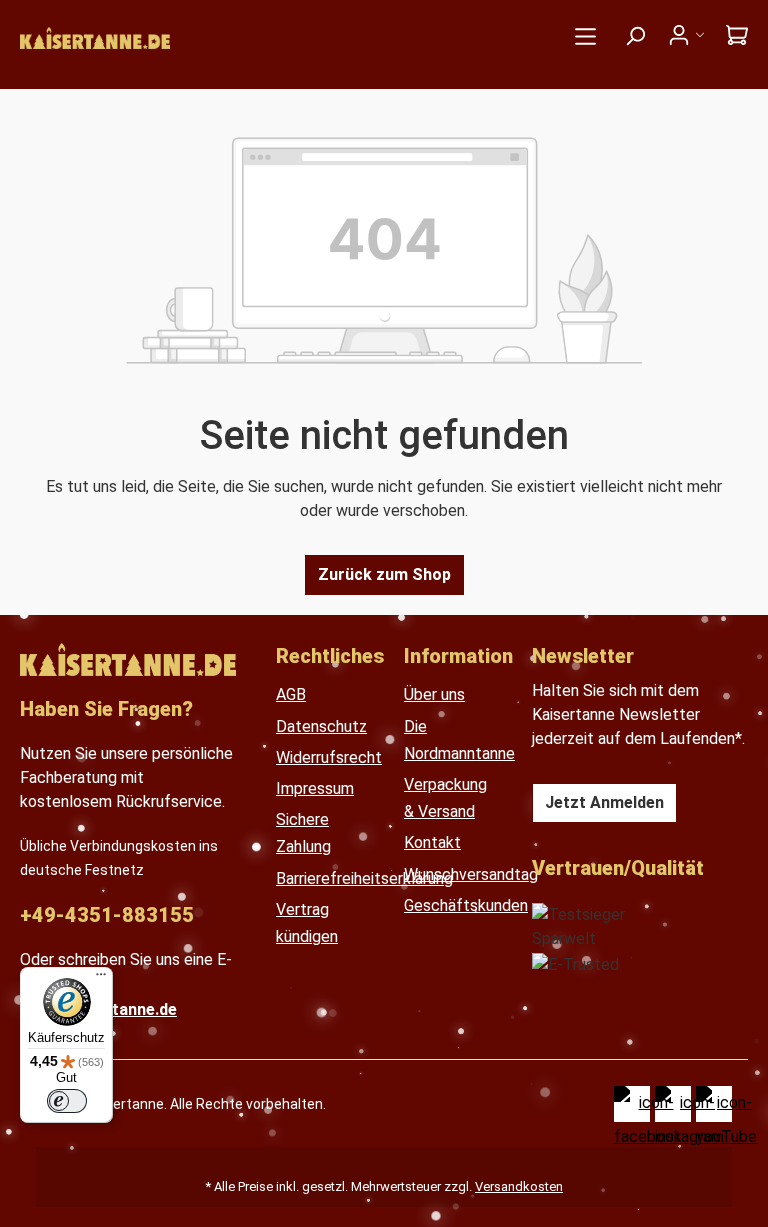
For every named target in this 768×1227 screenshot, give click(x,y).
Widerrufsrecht (329, 757)
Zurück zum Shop (384, 574)
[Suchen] (635, 36)
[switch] (67, 1101)
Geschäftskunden (466, 905)
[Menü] (585, 36)
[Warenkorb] (731, 35)
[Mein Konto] (686, 35)
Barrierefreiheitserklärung (364, 878)
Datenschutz (321, 726)
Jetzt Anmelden (604, 802)
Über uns (434, 694)
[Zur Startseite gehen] (271, 40)
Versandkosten (519, 1186)
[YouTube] (714, 1104)
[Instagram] (673, 1104)
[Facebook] (632, 1104)
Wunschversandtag (471, 874)
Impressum (315, 788)
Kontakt (432, 842)
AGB (291, 694)
